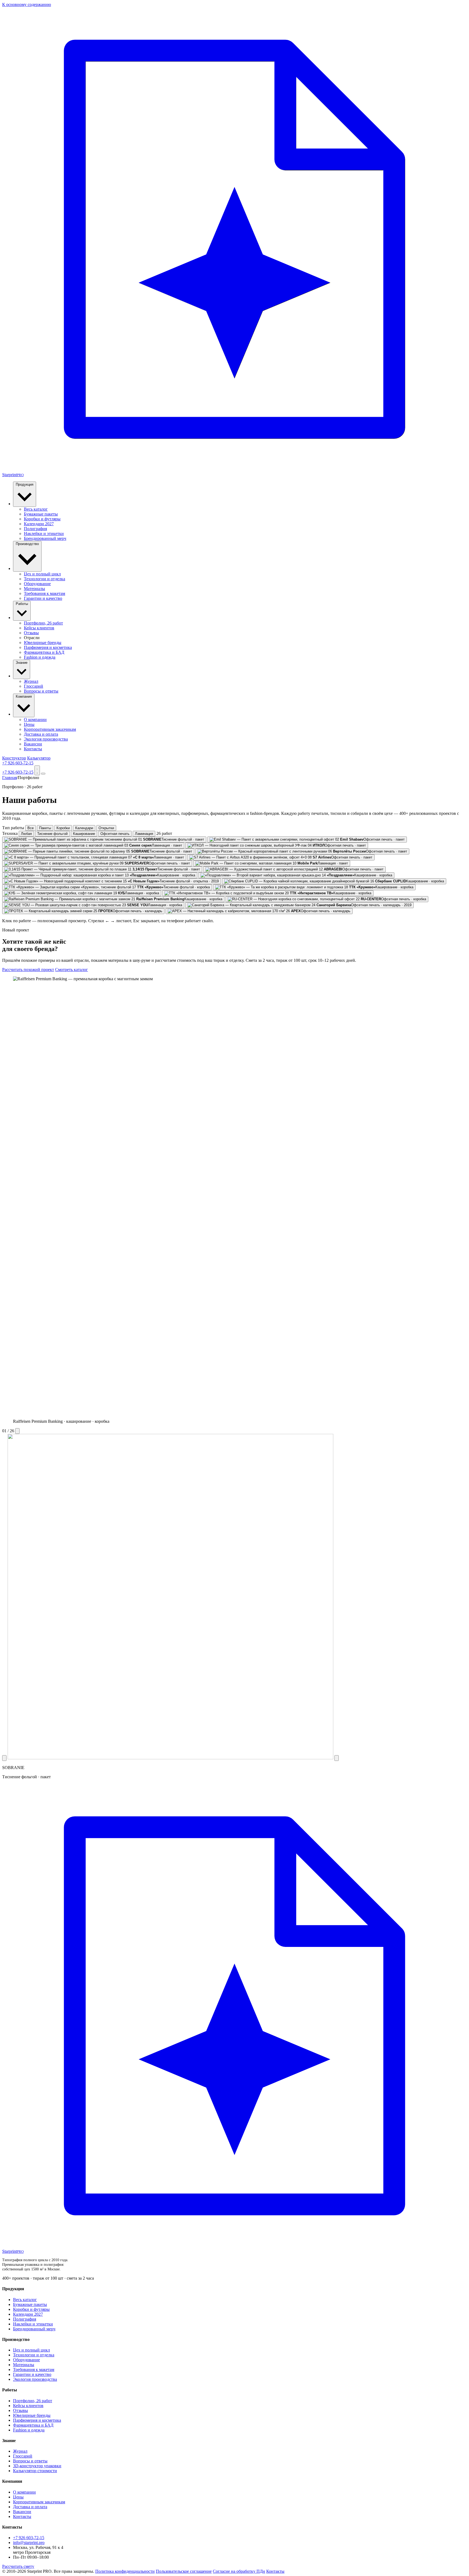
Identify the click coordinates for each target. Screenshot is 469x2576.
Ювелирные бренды (43, 643)
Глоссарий (34, 686)
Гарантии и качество (43, 598)
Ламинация (144, 834)
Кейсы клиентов (39, 628)
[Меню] (43, 774)
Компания (24, 696)
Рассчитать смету (18, 2566)
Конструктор (14, 758)
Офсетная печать (115, 834)
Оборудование (37, 584)
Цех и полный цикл (42, 574)
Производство (27, 544)
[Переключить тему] (37, 770)
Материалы (34, 589)
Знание (22, 663)
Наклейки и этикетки (44, 534)
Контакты (33, 749)
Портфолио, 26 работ (43, 623)
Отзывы (31, 633)
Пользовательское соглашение (184, 2571)
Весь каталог (36, 509)
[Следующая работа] (337, 1758)
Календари (84, 828)
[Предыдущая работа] (4, 1758)
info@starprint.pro (29, 2543)
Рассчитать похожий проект (28, 970)
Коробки (63, 828)
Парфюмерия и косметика (48, 647)
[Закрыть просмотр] (17, 1431)
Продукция (25, 484)
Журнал (31, 681)
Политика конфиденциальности (125, 2571)
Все (31, 828)
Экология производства (46, 739)
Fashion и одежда (40, 657)
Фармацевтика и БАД (44, 652)
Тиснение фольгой (52, 834)
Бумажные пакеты (41, 514)
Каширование (84, 834)
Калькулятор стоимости (35, 2471)
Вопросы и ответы (41, 691)
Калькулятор (39, 758)
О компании (35, 720)
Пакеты (45, 828)
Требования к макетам (45, 593)
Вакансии (33, 744)
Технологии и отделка (45, 579)
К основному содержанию (27, 4)
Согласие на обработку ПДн (239, 2571)
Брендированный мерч (45, 538)
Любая (26, 834)
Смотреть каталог (72, 970)
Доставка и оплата (41, 734)
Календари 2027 (39, 524)
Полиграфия (35, 529)
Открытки (106, 828)
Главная (9, 778)
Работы (22, 604)
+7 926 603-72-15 (18, 763)
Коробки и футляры (42, 519)
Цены (29, 724)
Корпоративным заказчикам (50, 729)
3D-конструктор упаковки (37, 2466)
